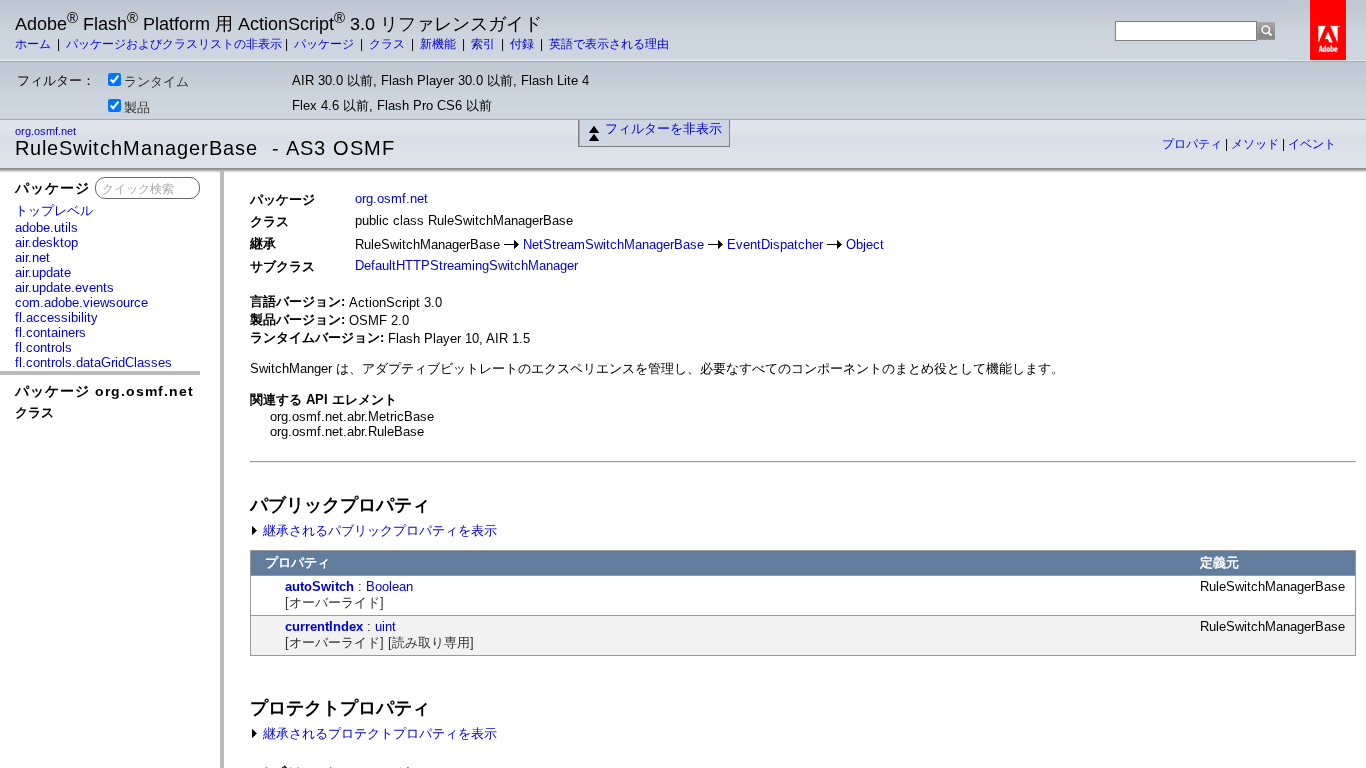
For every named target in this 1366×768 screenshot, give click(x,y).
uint (385, 626)
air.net (32, 257)
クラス (388, 44)
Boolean (389, 586)
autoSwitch (319, 586)
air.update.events (64, 287)
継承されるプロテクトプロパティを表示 (378, 733)
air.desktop (46, 242)
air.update (43, 272)
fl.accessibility (56, 317)
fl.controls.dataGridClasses (93, 362)
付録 (523, 44)
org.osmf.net (47, 131)
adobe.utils (46, 227)
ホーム (34, 44)
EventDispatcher (775, 244)
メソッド (1256, 144)
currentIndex (324, 626)
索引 (484, 44)
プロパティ (1193, 144)
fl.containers (50, 332)
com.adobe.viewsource (81, 302)
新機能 (439, 44)
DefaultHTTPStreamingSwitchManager (466, 265)
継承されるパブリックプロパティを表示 (378, 530)
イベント (1312, 144)
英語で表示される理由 (609, 44)
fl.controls (43, 347)
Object (865, 244)
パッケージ (325, 44)
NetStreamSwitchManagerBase (613, 244)
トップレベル (54, 210)
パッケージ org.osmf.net (104, 391)
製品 (137, 107)
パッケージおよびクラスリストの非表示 (174, 44)
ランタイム (156, 81)
